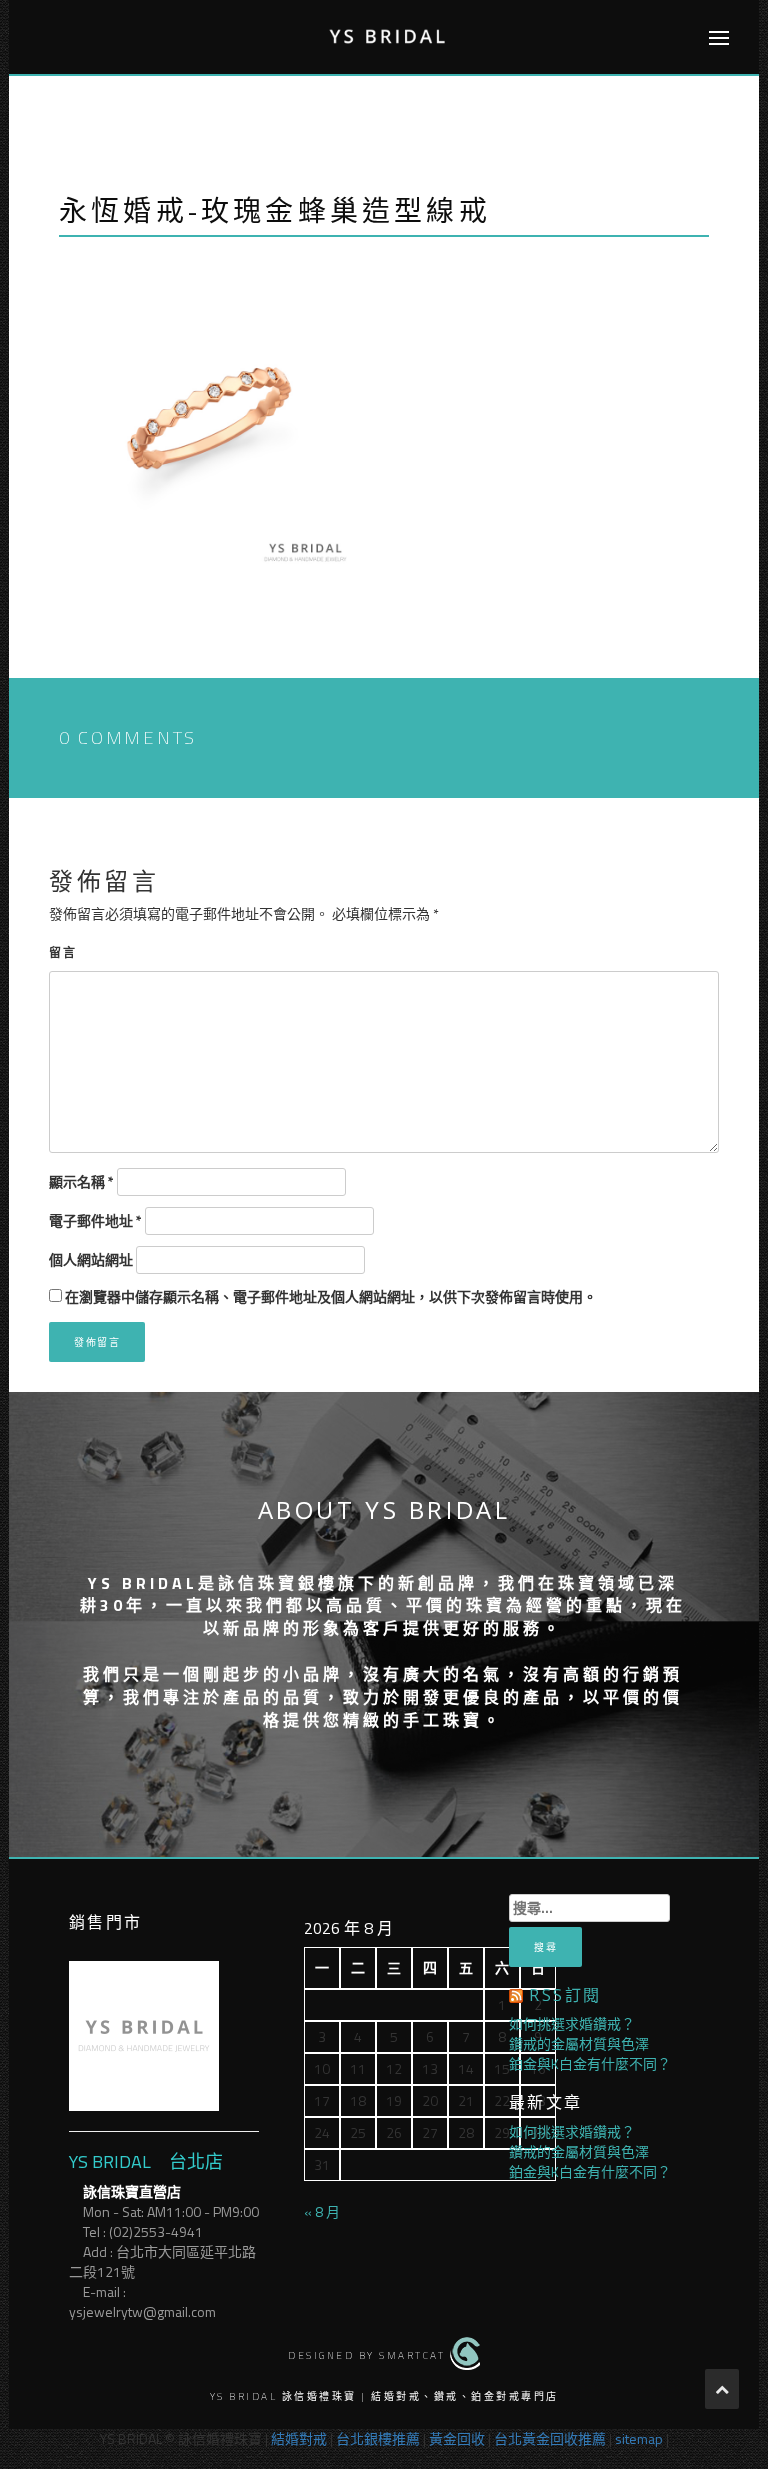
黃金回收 (457, 2438)
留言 (63, 952)
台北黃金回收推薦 (550, 2438)
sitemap (639, 2438)
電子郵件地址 (95, 1221)
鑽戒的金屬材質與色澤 (579, 2043)
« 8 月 (322, 2211)
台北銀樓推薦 (378, 2438)
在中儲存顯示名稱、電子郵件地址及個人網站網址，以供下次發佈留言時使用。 (331, 1297)
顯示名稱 (81, 1182)
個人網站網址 (91, 1260)
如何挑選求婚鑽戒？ (572, 2023)
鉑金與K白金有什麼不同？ (590, 2063)
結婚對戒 (299, 2438)
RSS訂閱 (565, 1995)
